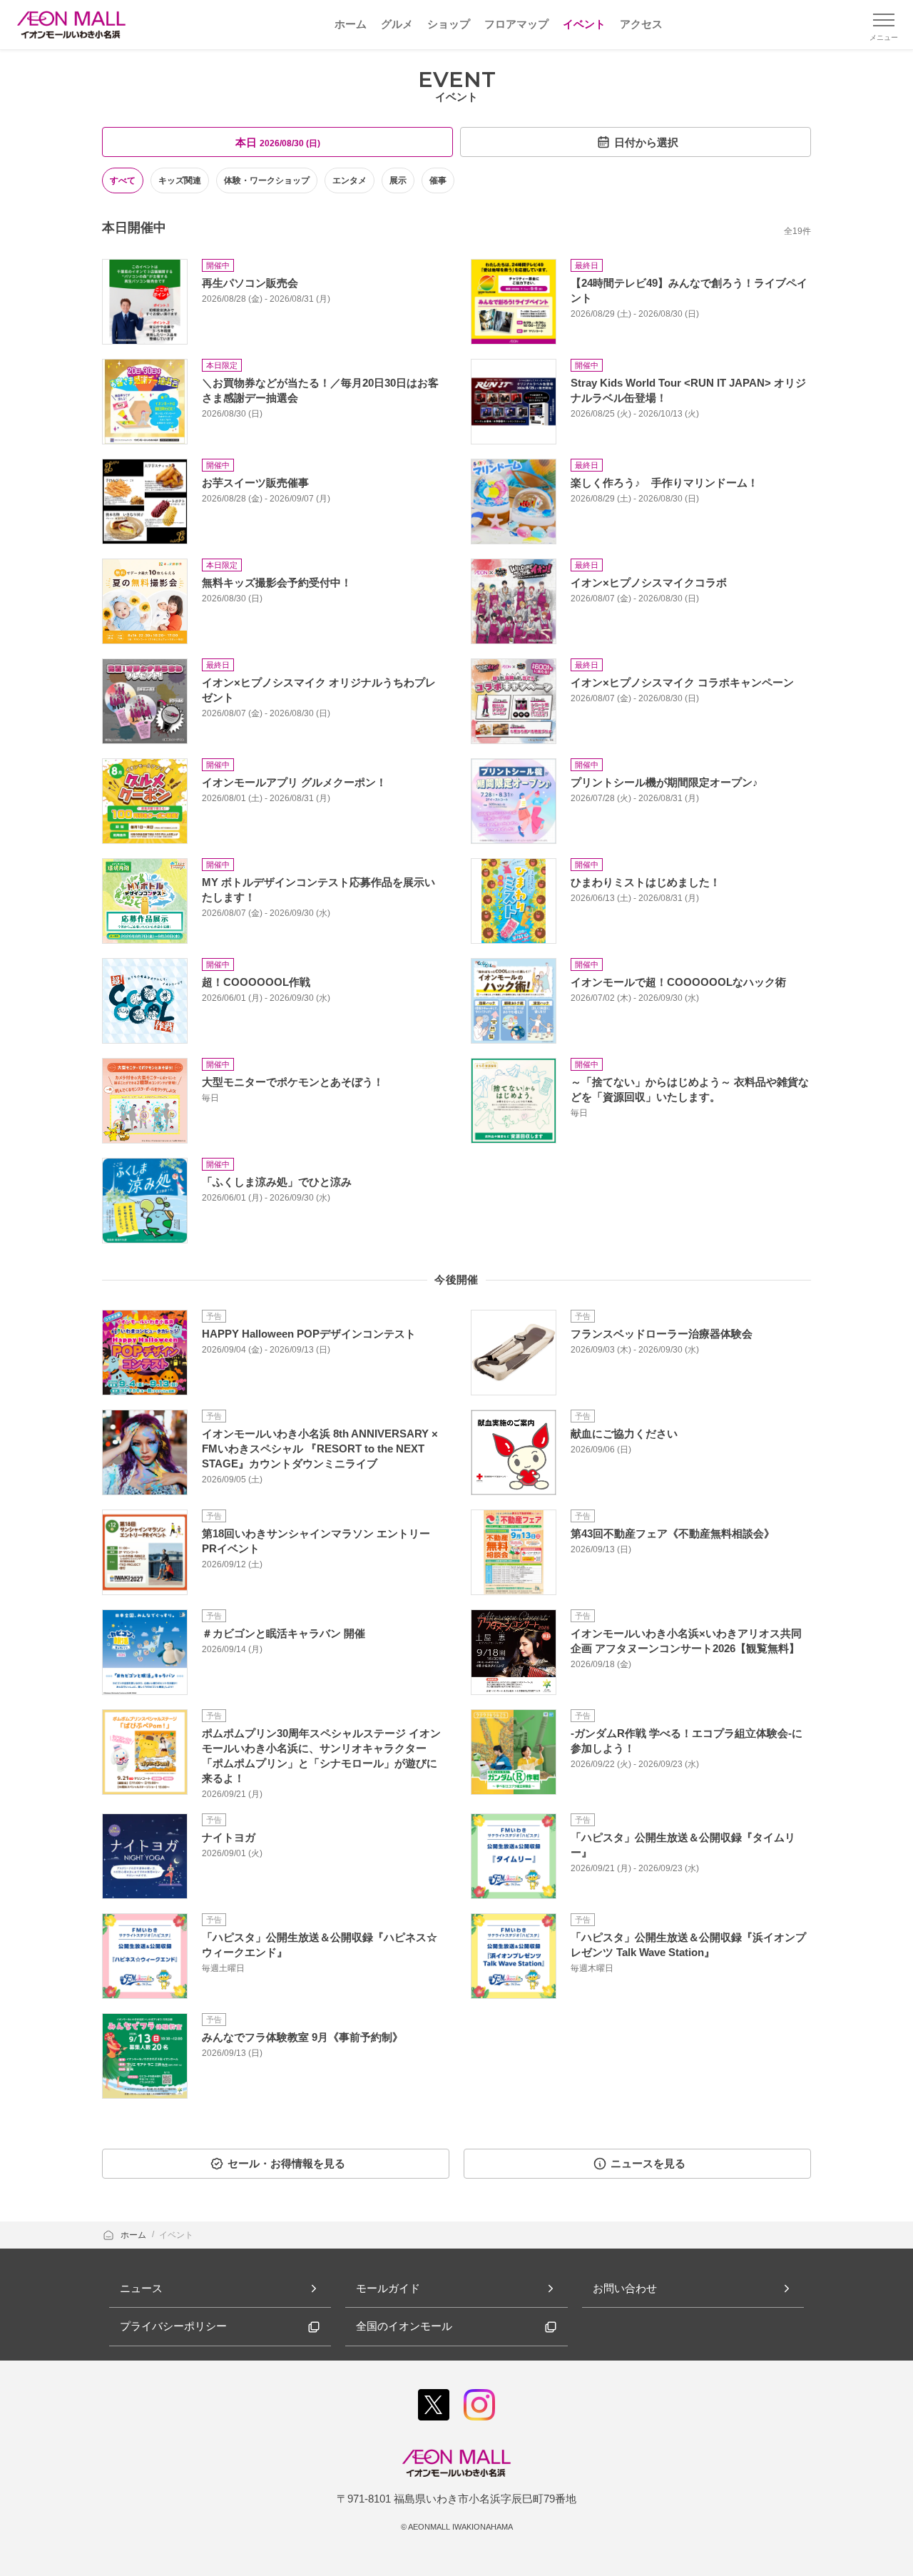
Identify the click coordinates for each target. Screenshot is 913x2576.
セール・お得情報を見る (286, 2163)
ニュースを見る (648, 2163)
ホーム (134, 2235)
